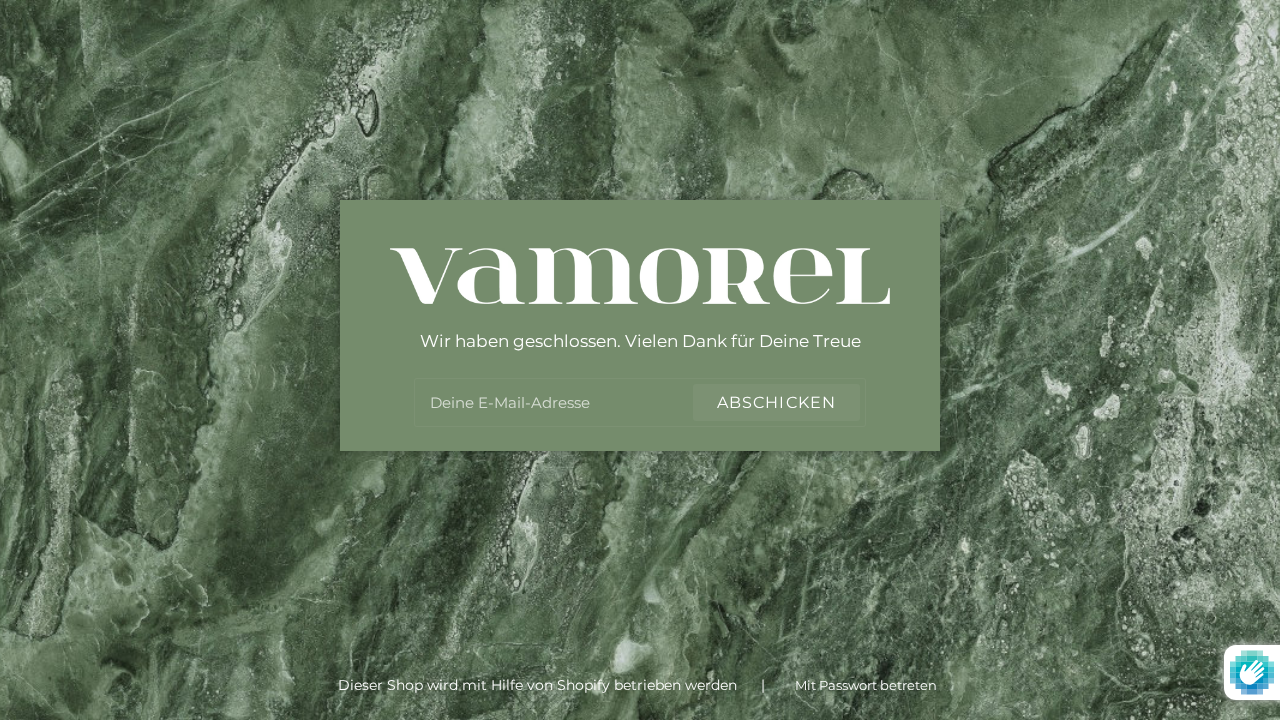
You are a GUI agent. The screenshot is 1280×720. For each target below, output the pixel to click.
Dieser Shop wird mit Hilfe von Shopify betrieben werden (539, 685)
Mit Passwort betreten (866, 685)
